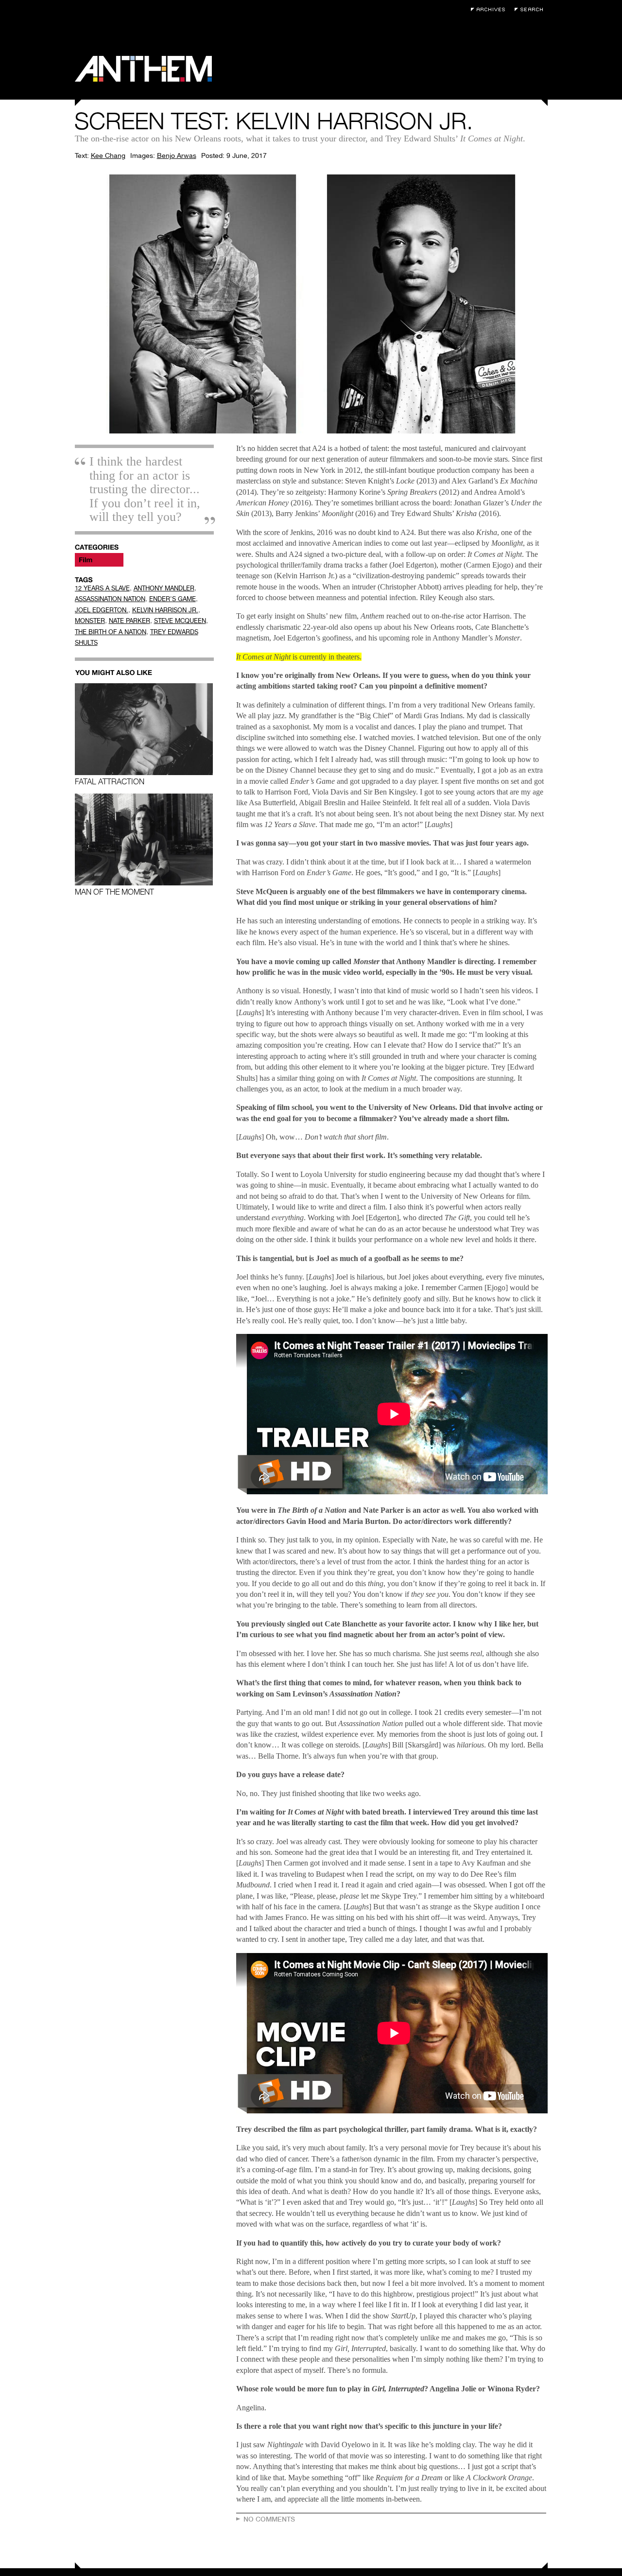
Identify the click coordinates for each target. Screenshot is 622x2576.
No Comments (269, 2519)
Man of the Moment (114, 892)
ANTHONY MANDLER (164, 588)
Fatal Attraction (110, 781)
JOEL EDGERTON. (102, 610)
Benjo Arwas (177, 156)
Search (531, 9)
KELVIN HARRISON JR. (165, 610)
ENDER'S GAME (173, 599)
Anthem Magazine (143, 69)
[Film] (99, 560)
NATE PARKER (130, 621)
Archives (490, 9)
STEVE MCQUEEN (180, 621)
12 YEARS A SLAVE (102, 588)
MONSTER (90, 621)
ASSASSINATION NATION (110, 599)
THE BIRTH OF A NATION (111, 632)
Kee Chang (108, 156)
